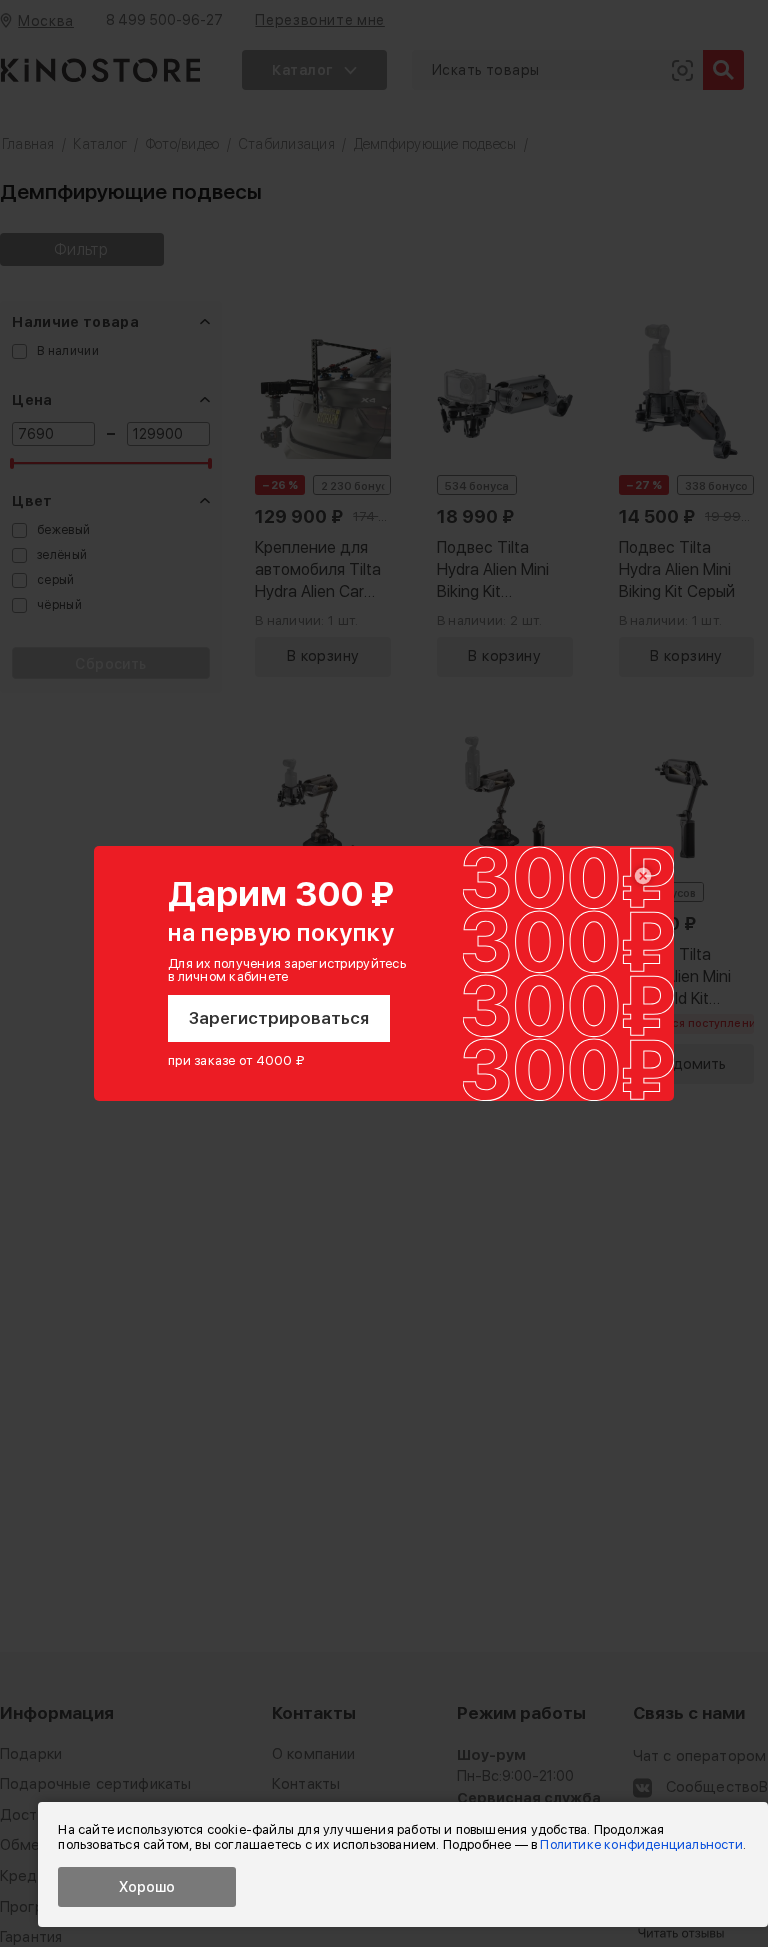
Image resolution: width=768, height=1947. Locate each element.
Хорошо (147, 1887)
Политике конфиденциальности (641, 1844)
